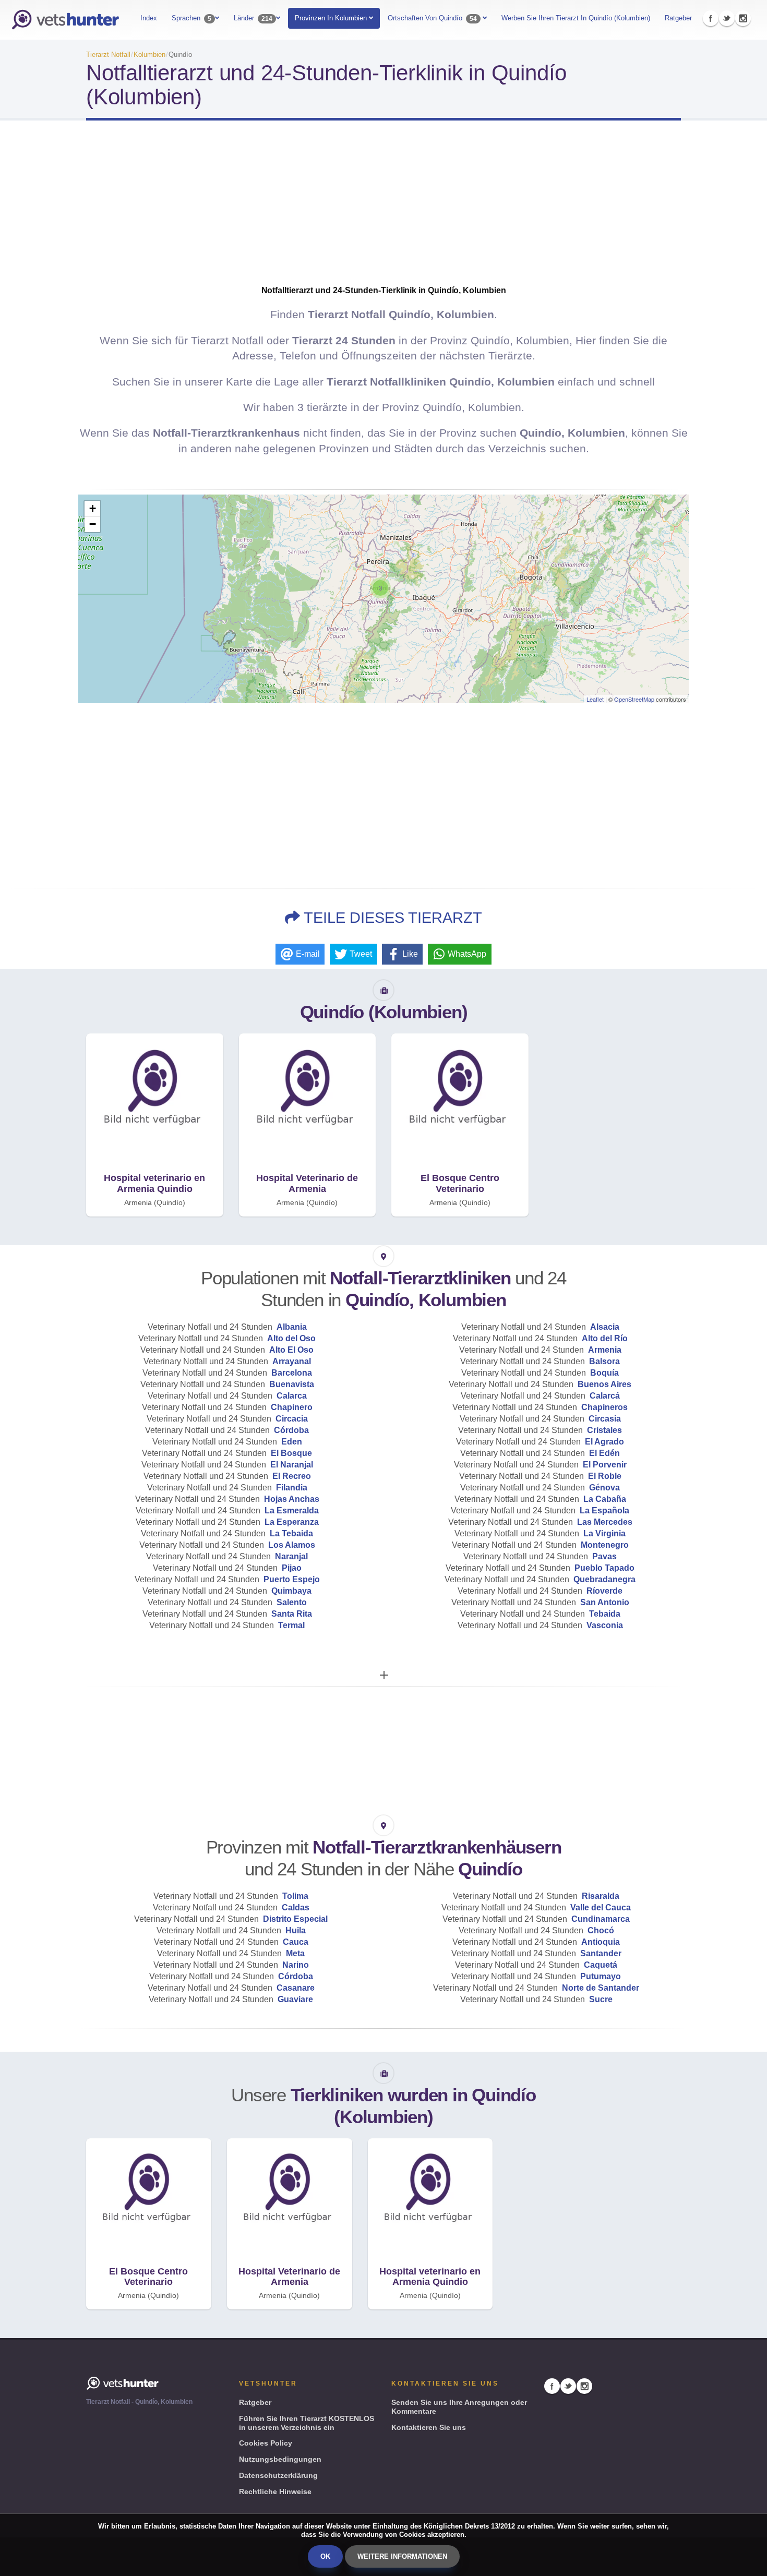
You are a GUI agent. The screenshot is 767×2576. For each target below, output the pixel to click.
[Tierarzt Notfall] (65, 20)
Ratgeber (678, 18)
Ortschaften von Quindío (432, 18)
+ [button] (93, 508)
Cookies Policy (266, 2443)
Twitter (727, 18)
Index (149, 18)
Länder (253, 18)
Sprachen (191, 18)
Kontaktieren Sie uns (429, 2427)
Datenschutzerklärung (278, 2475)
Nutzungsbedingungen (280, 2459)
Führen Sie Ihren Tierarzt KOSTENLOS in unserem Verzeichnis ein (307, 2423)
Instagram (743, 18)
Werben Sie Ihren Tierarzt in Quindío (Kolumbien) (576, 18)
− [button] (93, 524)
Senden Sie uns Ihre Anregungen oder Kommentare (459, 2407)
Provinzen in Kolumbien (332, 18)
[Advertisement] (383, 212)
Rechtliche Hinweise (275, 2491)
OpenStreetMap (634, 699)
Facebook (711, 18)
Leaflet (595, 699)
